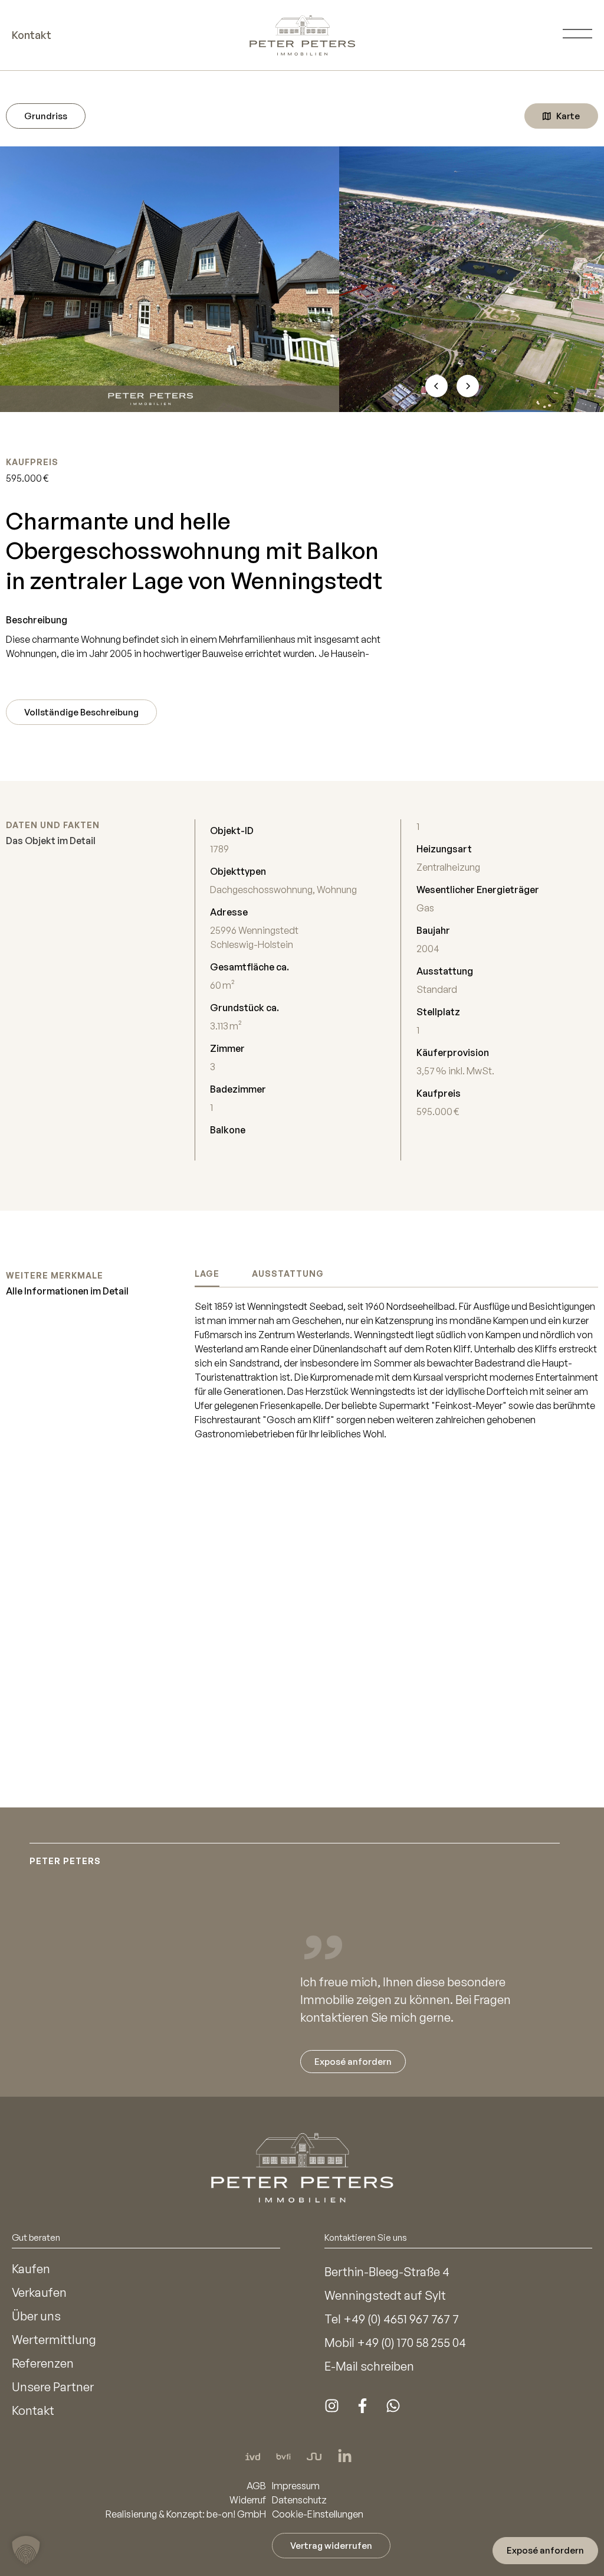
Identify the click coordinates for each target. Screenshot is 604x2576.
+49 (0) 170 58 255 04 (411, 2343)
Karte (568, 116)
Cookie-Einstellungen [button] (318, 2514)
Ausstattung (288, 1274)
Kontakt (33, 2410)
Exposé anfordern (353, 2062)
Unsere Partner (53, 2387)
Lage (207, 1274)
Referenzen (43, 2363)
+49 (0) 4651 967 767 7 (401, 2319)
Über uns (36, 2316)
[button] (26, 2550)
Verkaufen (39, 2292)
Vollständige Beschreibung (81, 712)
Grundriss (46, 116)
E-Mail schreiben (369, 2366)
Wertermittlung (54, 2340)
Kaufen (31, 2269)
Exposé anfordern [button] (545, 2550)
